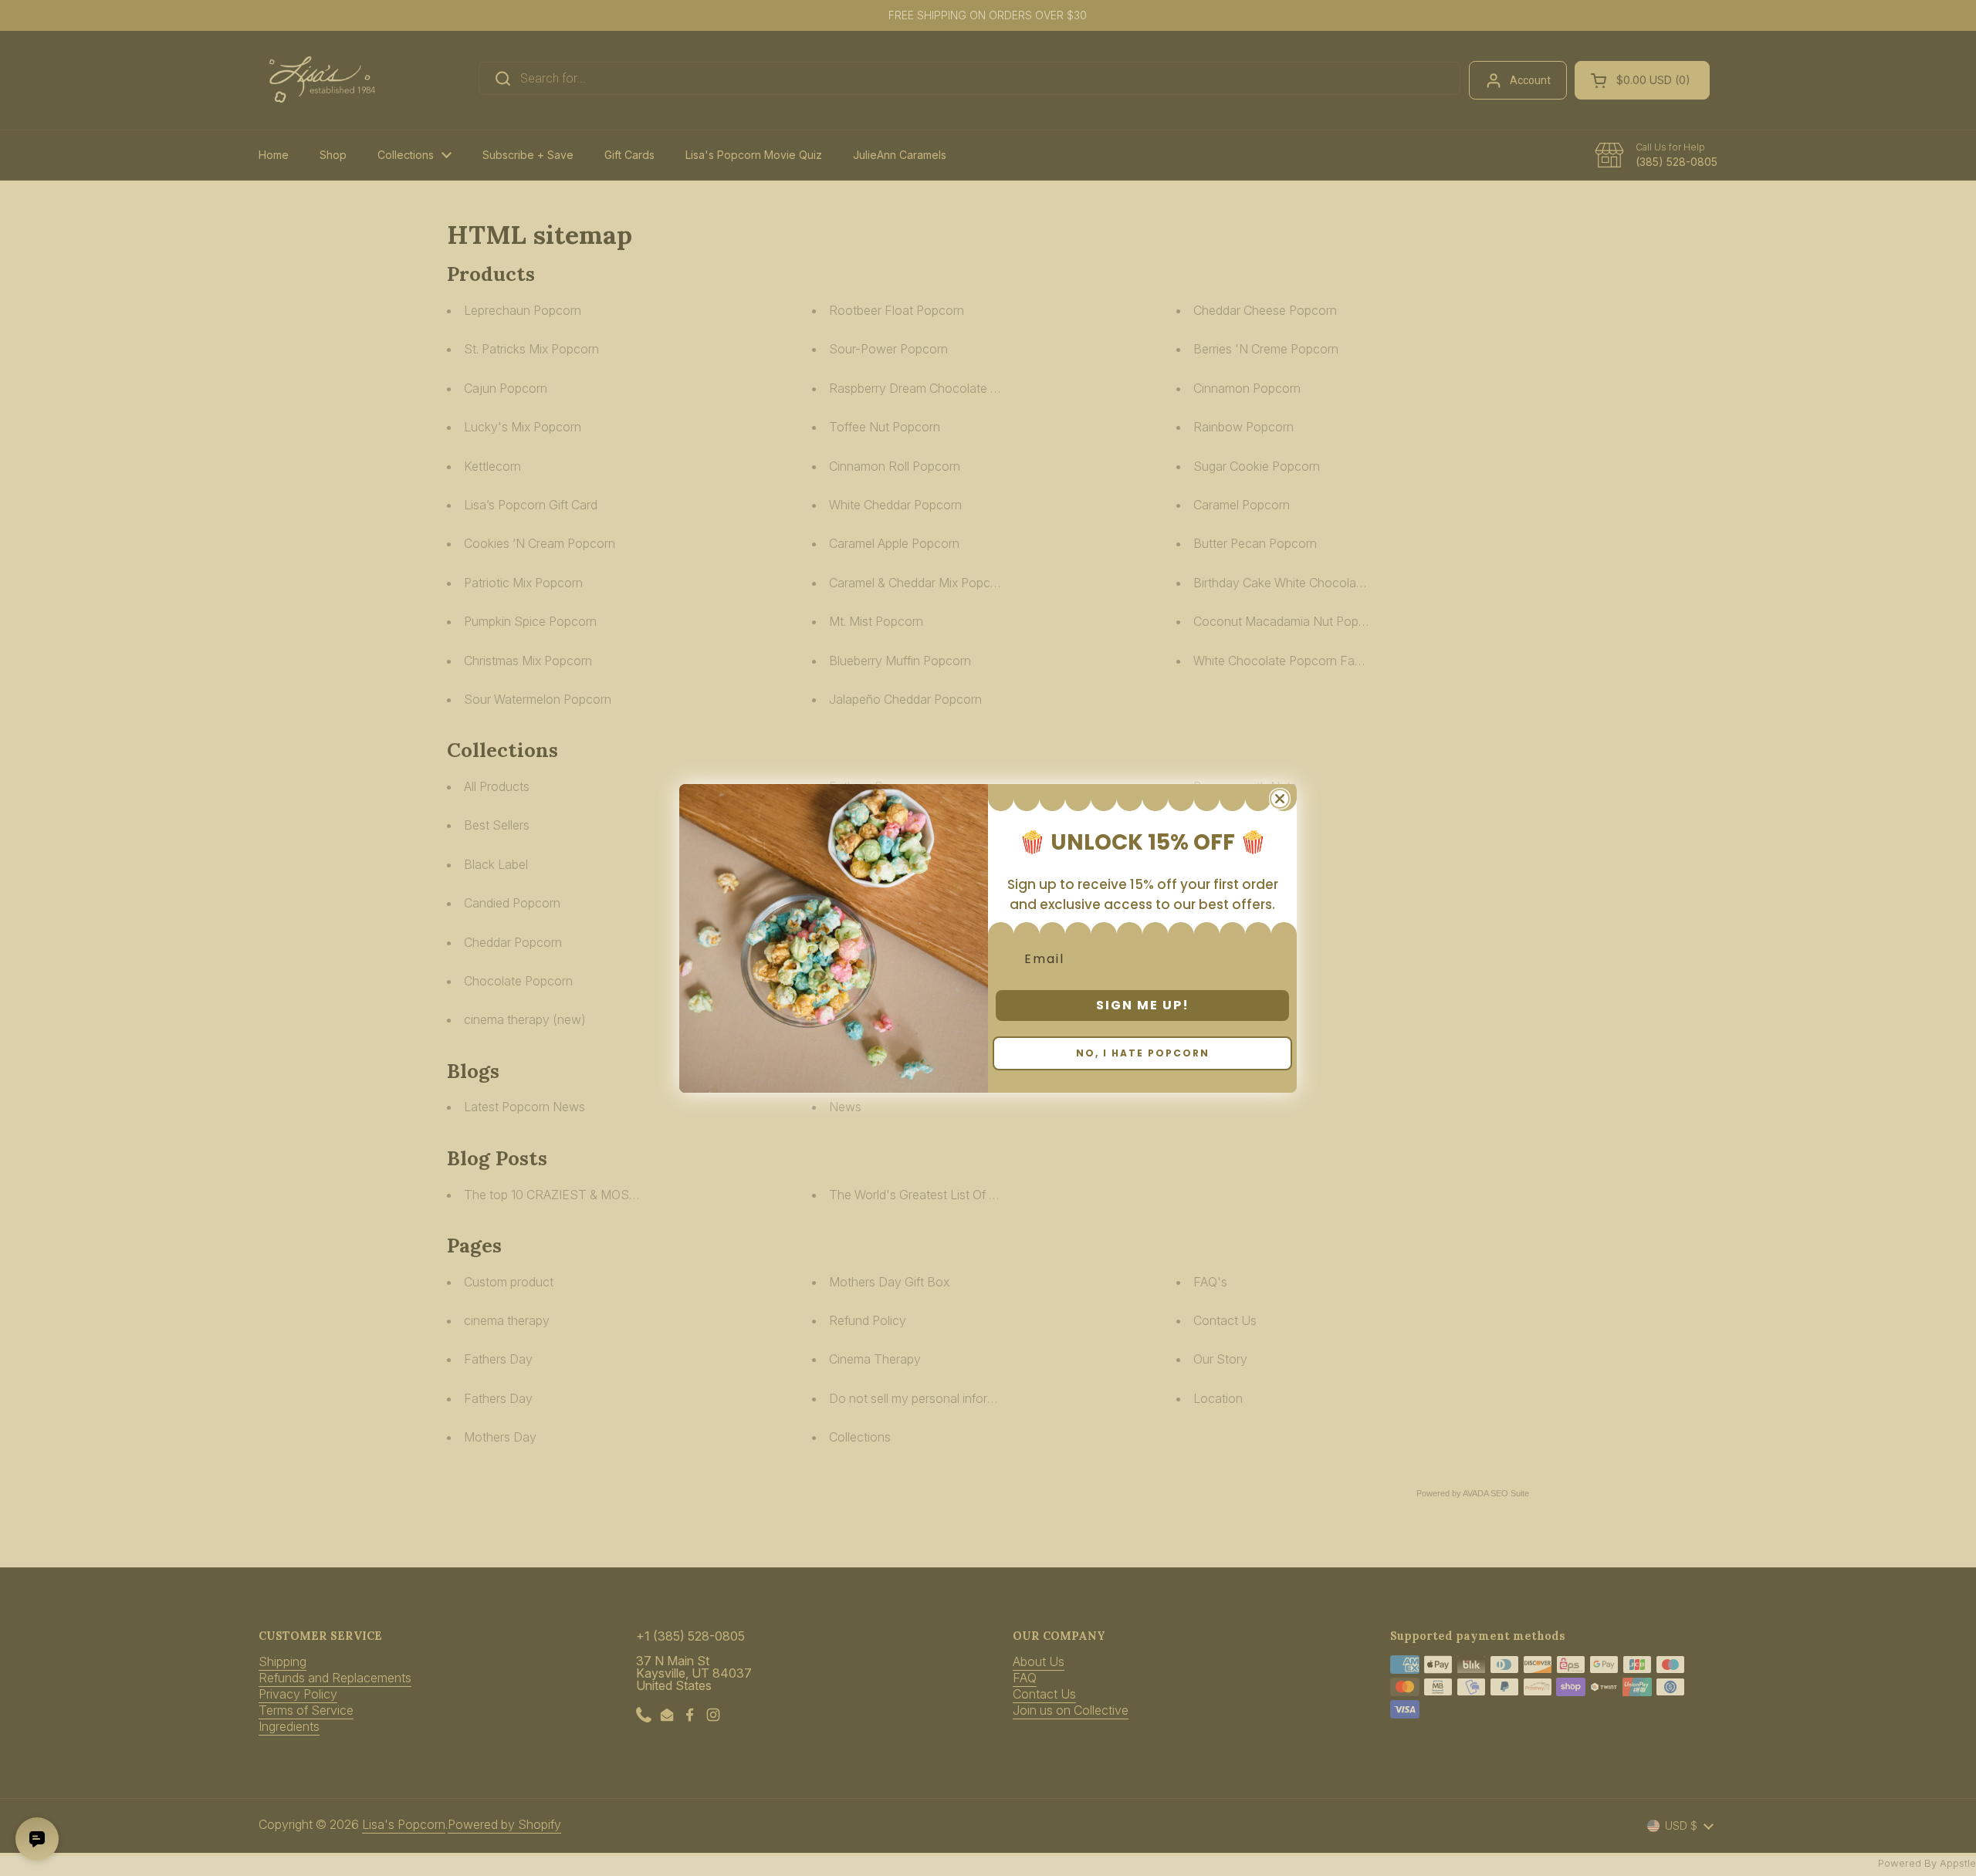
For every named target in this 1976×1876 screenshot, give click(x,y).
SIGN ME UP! (1143, 1005)
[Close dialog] (1280, 799)
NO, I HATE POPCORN (1143, 1053)
